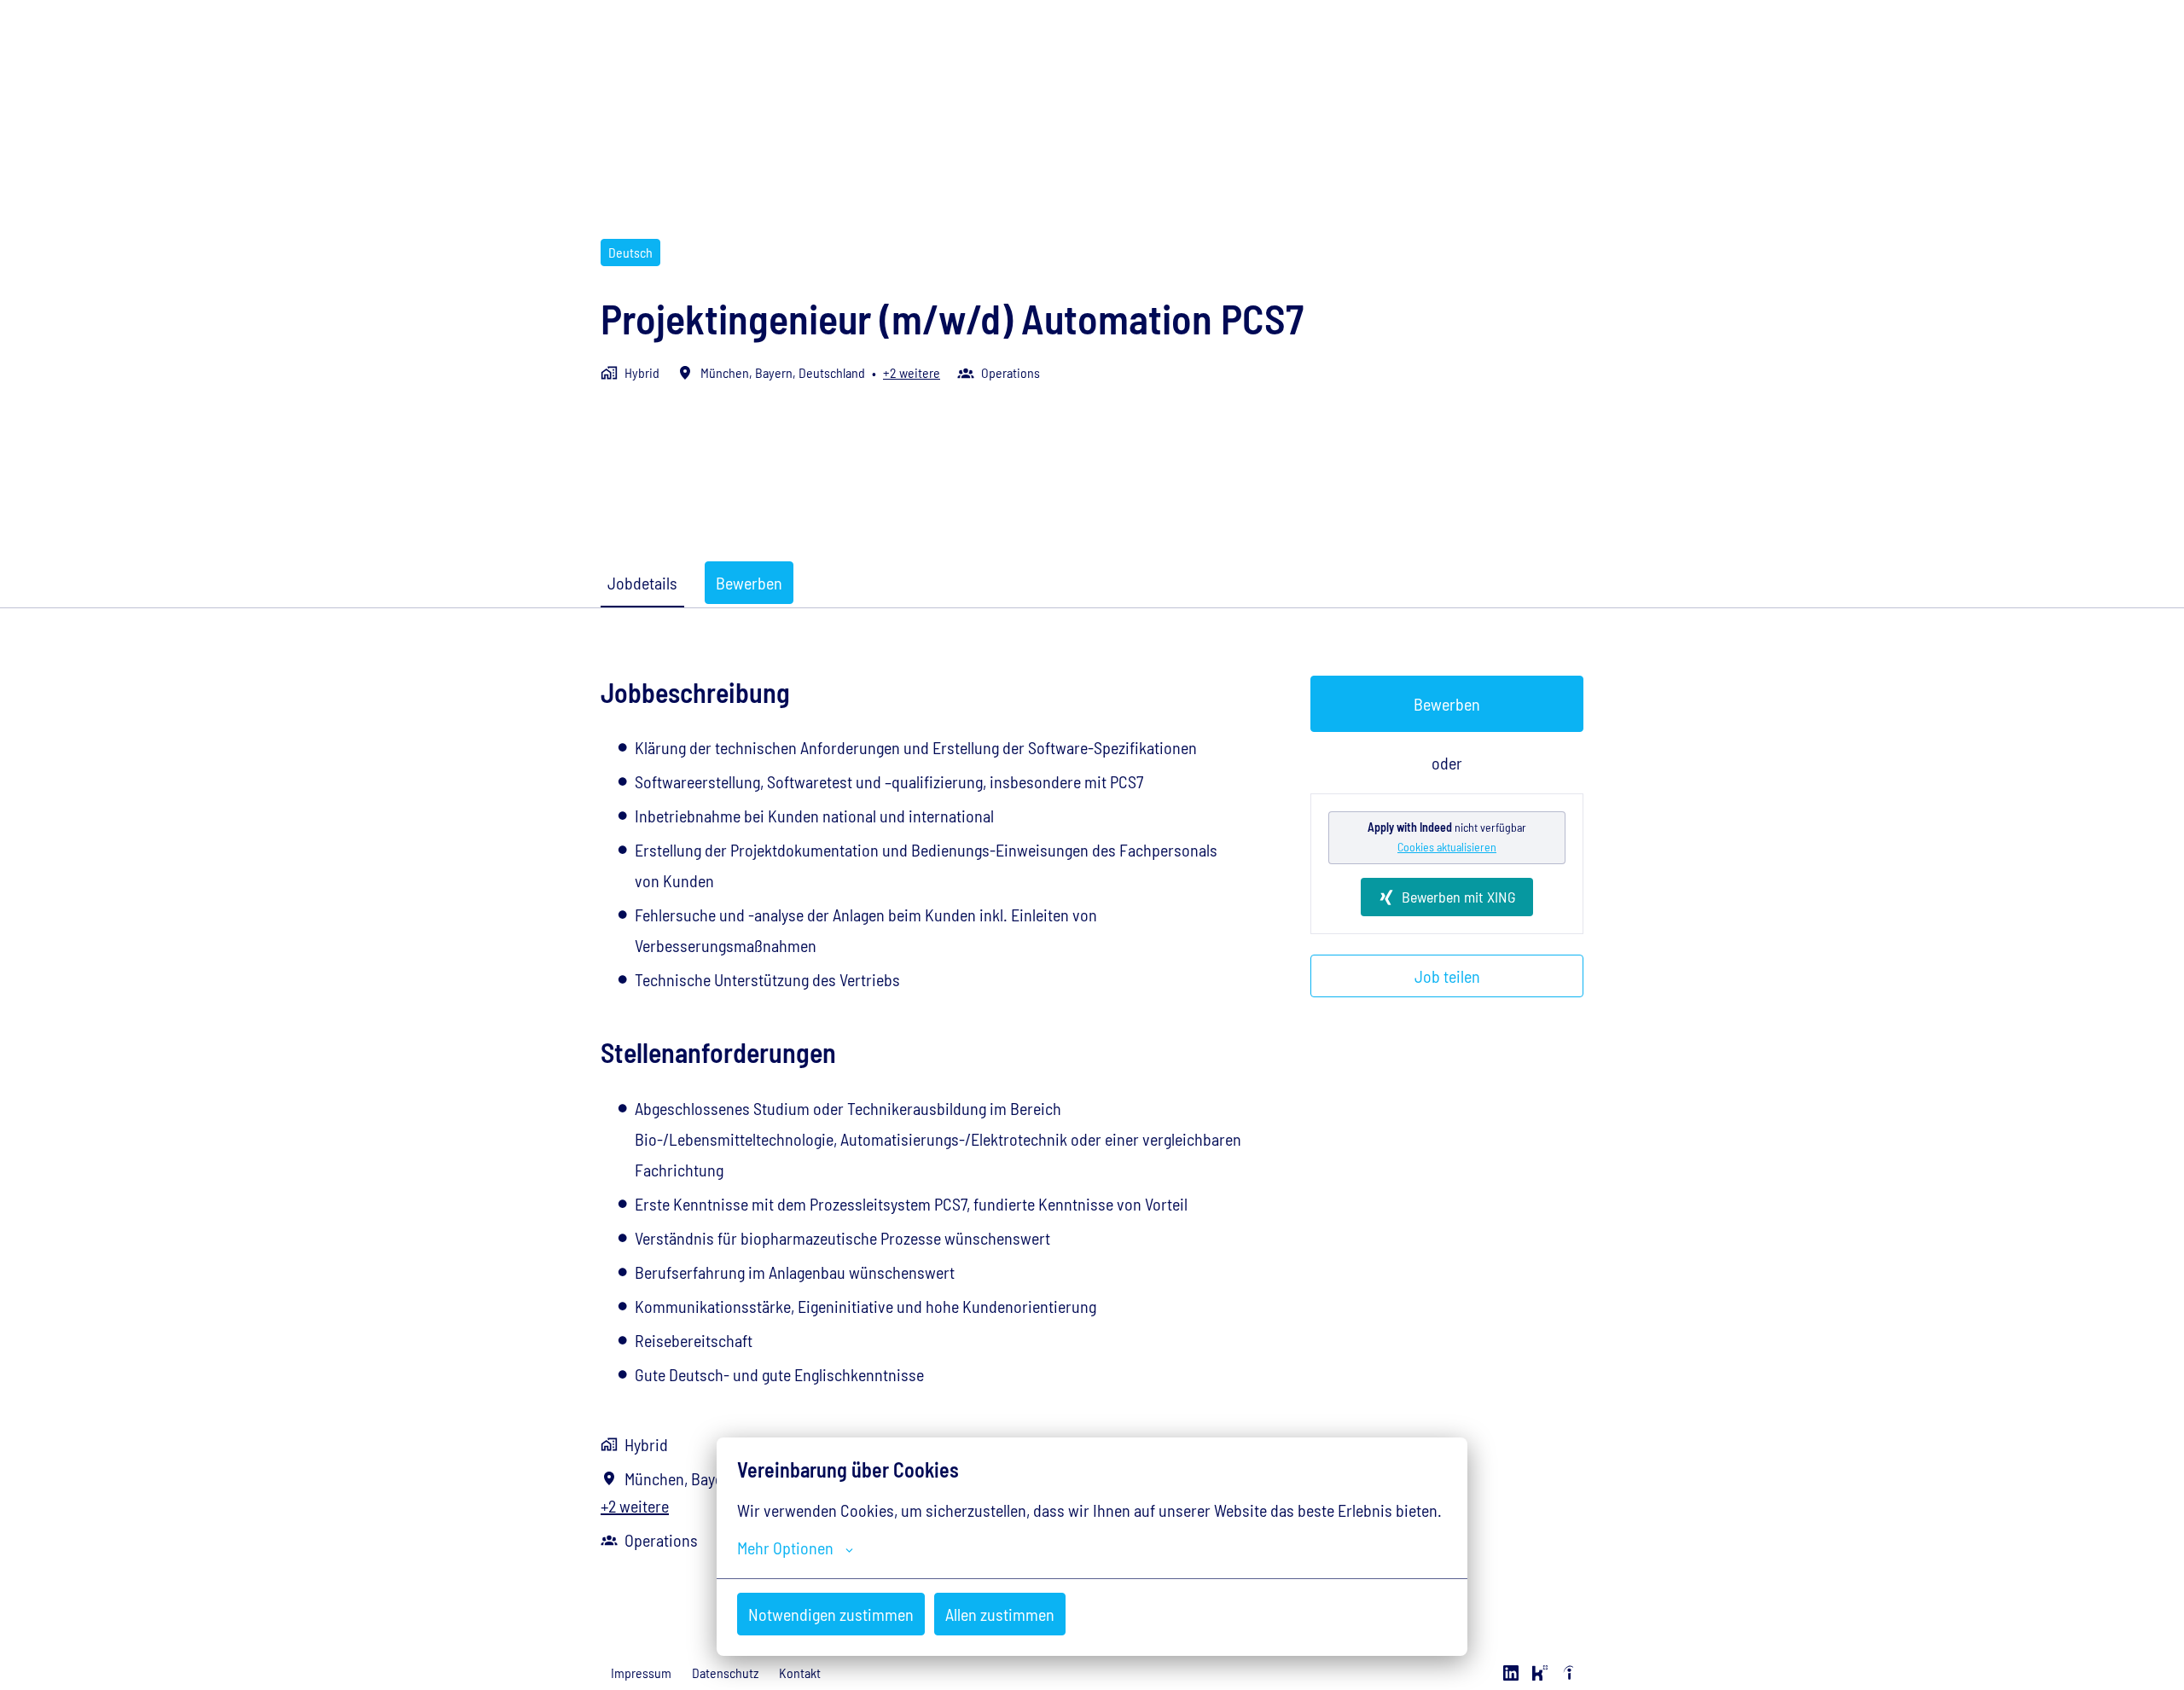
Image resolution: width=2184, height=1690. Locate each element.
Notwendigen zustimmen (831, 1614)
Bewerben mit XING (1459, 897)
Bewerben (1447, 704)
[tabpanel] (1092, 1115)
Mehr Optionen (785, 1548)
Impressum (641, 1673)
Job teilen (1447, 976)
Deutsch (630, 252)
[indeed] (1569, 1673)
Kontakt (800, 1673)
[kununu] (1540, 1673)
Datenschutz (725, 1673)
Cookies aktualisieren (1447, 847)
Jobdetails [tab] (642, 583)
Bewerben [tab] (749, 583)
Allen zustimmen (1000, 1614)
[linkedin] (1511, 1673)
